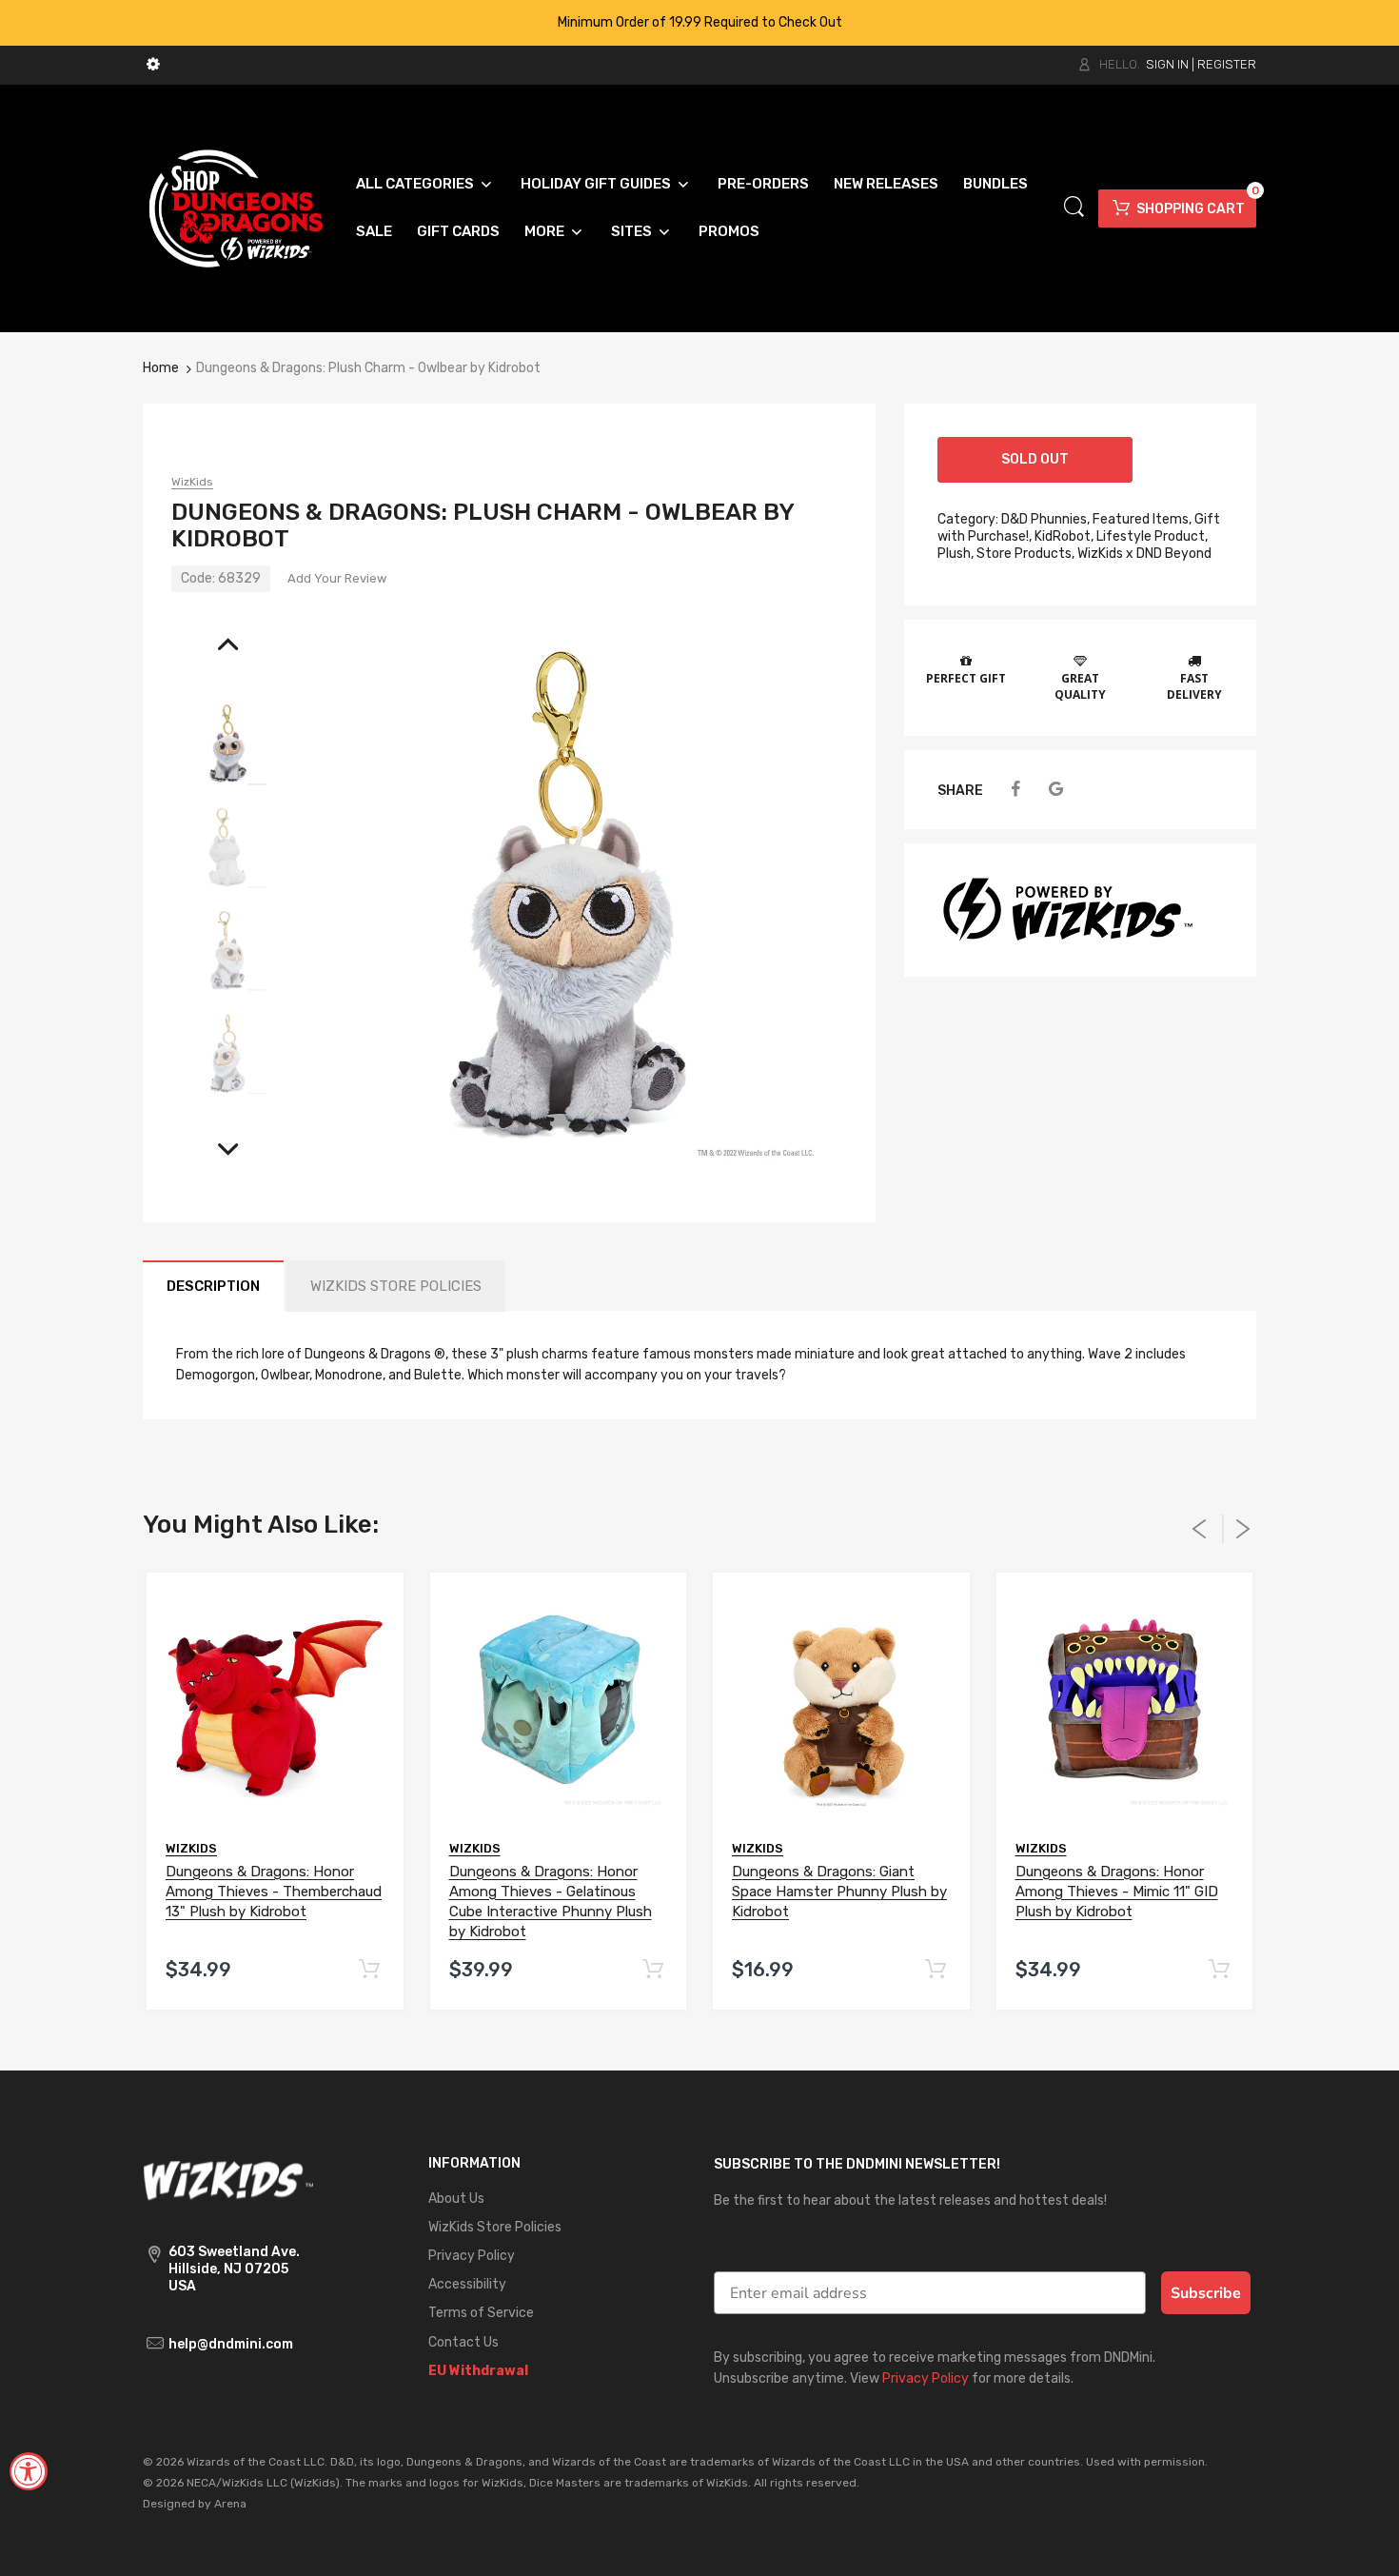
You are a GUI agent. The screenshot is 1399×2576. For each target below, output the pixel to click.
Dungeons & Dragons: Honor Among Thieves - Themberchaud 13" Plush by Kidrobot (274, 1892)
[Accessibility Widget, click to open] (29, 2471)
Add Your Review (337, 578)
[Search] (1074, 207)
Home (161, 368)
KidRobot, (1064, 536)
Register (1227, 64)
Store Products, (1025, 554)
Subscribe (1206, 2293)
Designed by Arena (195, 2504)
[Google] (1056, 790)
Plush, (956, 554)
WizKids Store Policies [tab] (396, 1286)
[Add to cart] (370, 1970)
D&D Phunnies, (1045, 519)
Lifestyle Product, (1152, 536)
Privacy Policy (926, 2378)
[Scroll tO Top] (1363, 2545)
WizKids (192, 482)
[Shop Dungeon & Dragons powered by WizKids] (236, 207)
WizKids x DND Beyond (1144, 554)
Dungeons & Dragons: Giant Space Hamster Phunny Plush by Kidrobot (839, 1892)
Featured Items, (1142, 519)
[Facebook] (1015, 790)
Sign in (1167, 64)
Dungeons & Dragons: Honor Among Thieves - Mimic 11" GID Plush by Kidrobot (1117, 1892)
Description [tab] (213, 1286)
